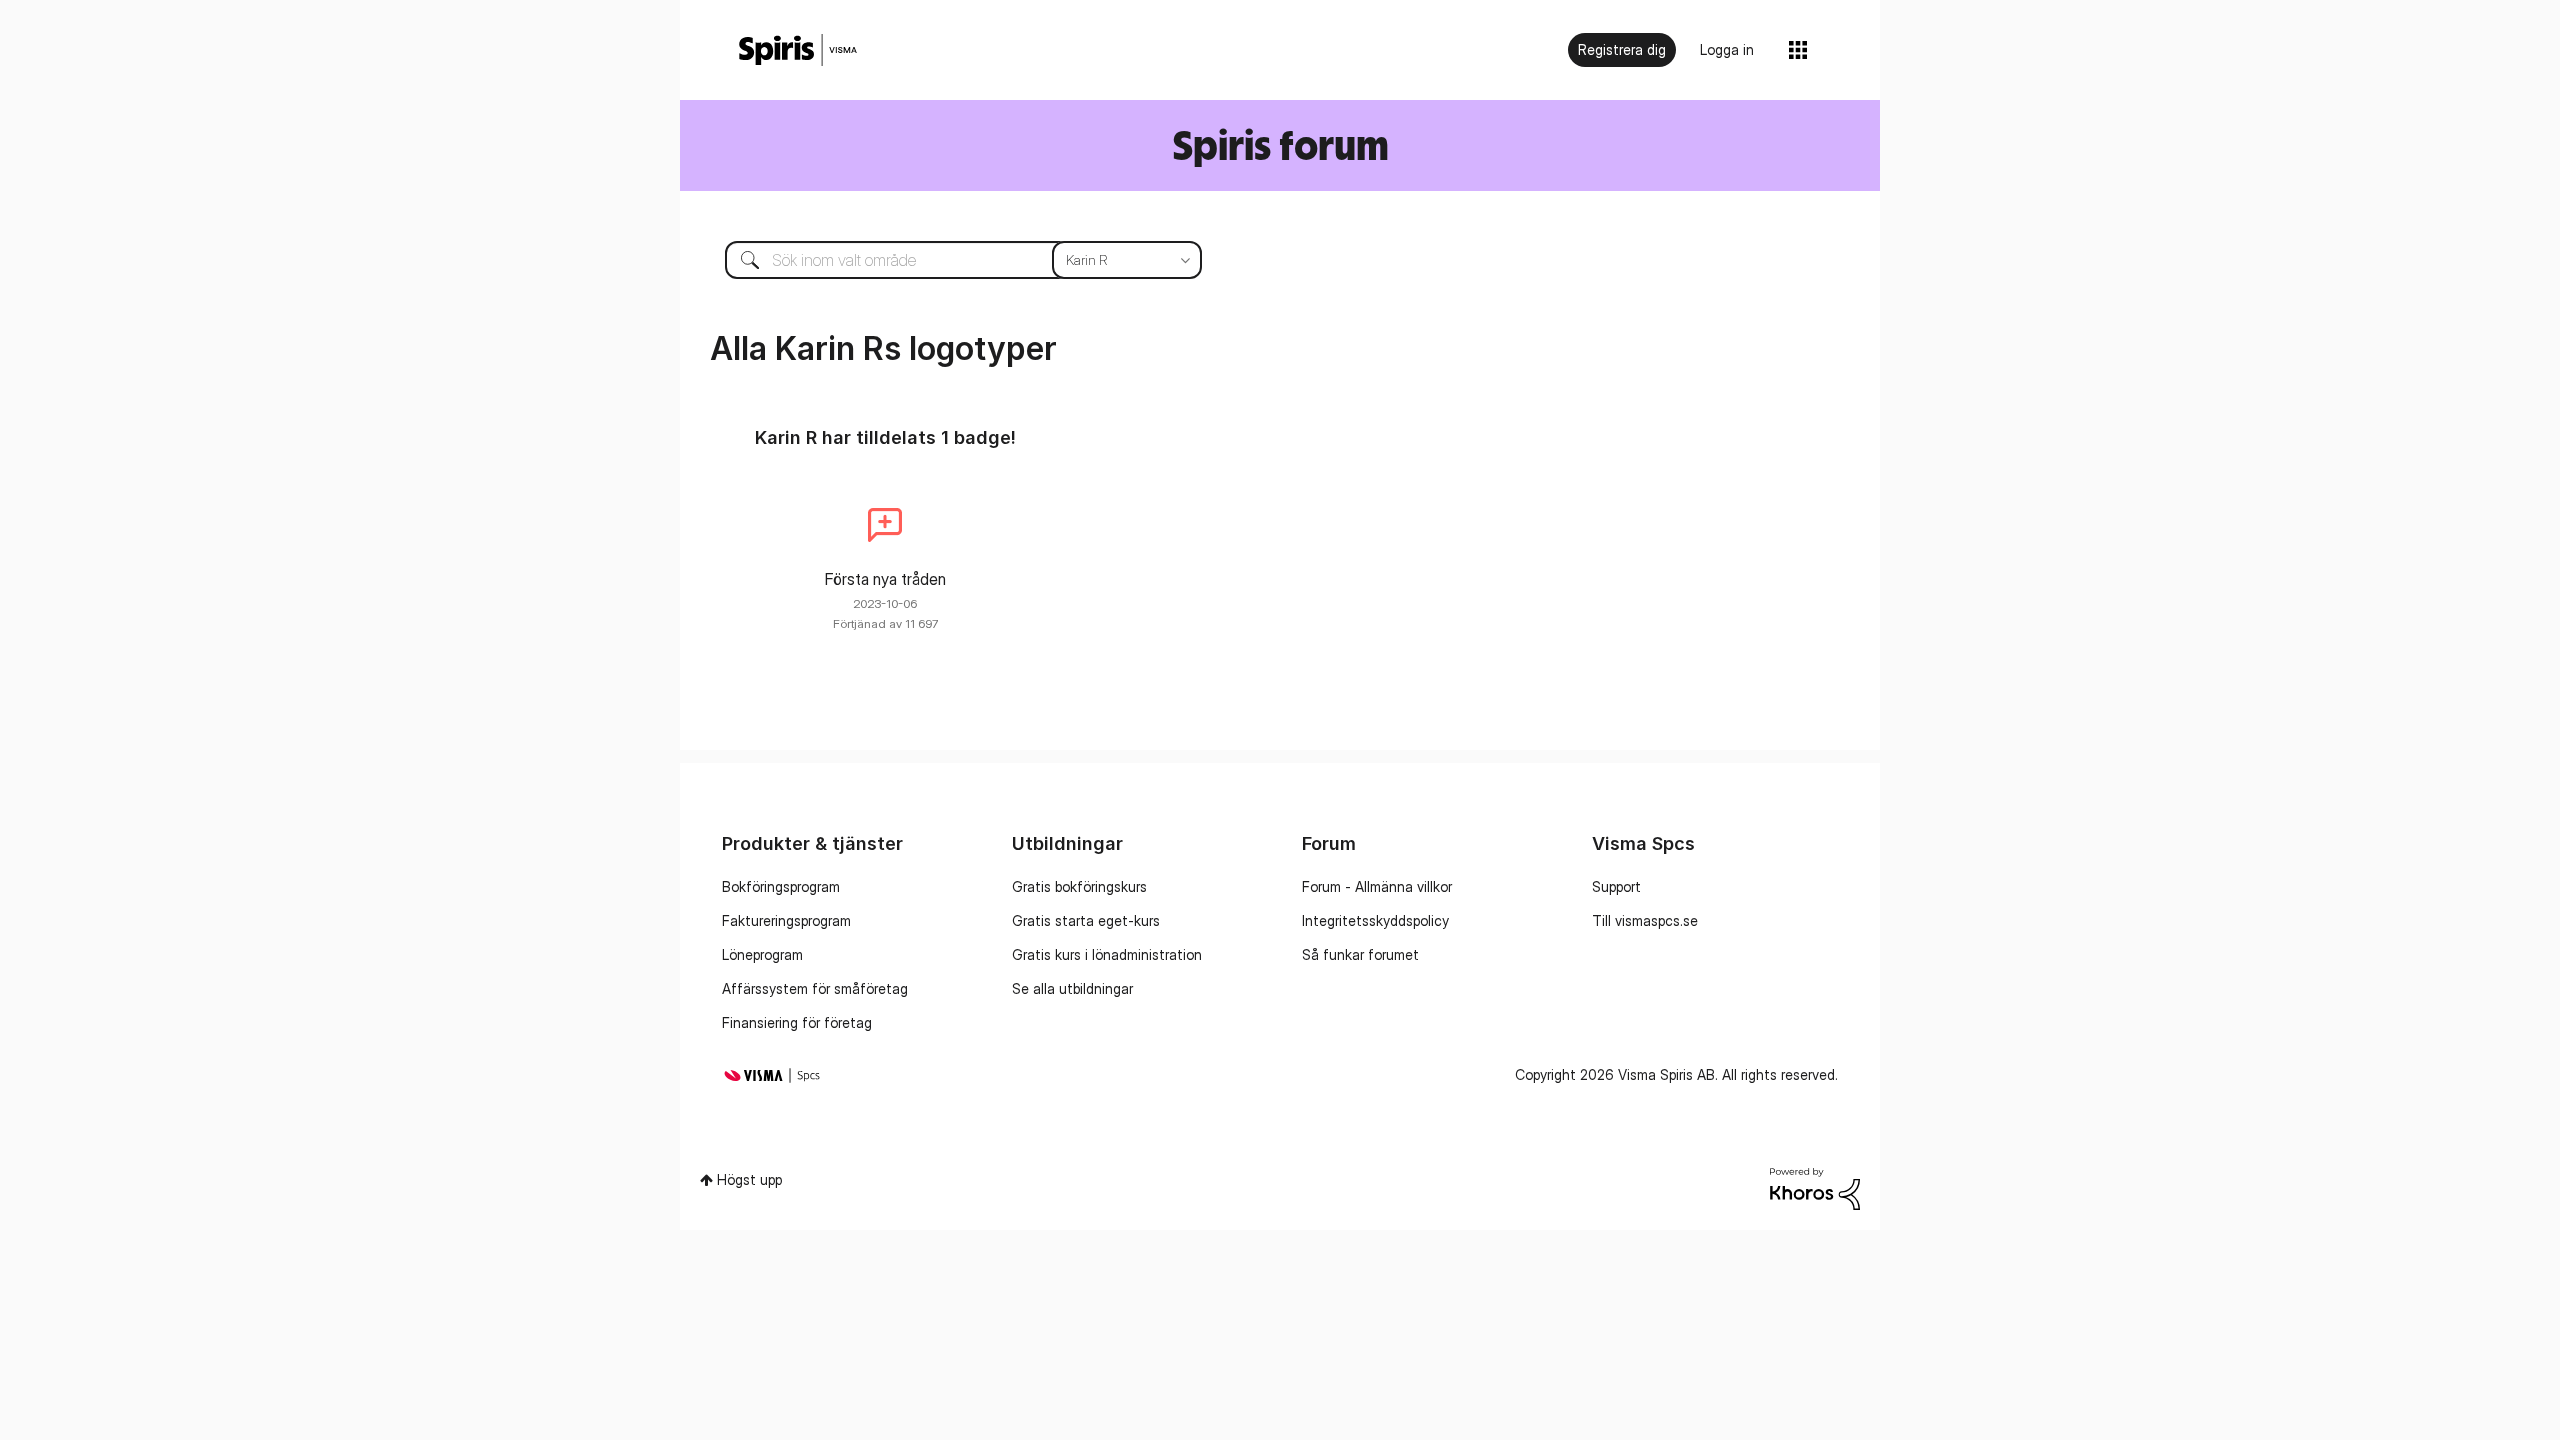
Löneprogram (762, 954)
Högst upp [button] (749, 1179)
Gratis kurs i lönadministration (1107, 954)
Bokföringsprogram (781, 886)
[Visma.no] (798, 50)
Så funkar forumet (1360, 954)
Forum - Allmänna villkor (1377, 886)
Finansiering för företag (797, 1022)
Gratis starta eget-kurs (1086, 920)
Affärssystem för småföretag (815, 988)
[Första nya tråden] (885, 525)
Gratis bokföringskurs (1079, 886)
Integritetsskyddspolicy (1375, 920)
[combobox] (948, 260)
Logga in (1727, 49)
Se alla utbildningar (1072, 988)
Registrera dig (1622, 49)
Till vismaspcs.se (1645, 920)
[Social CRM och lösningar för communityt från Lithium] (1815, 1186)
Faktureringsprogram (786, 920)
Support (1616, 886)
